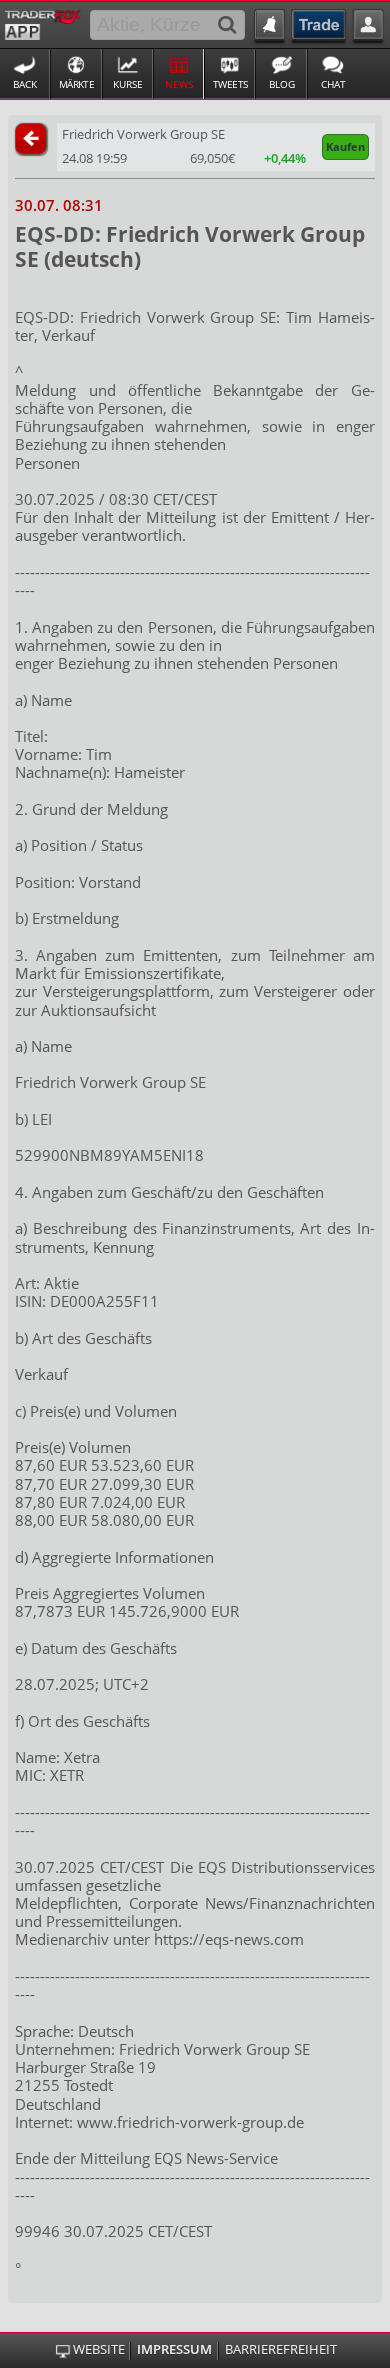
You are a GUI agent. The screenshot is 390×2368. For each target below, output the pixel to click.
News (179, 84)
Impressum (174, 2349)
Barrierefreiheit (281, 2349)
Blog (282, 84)
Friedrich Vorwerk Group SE (143, 134)
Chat (333, 84)
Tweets (230, 84)
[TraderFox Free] (42, 23)
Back (25, 84)
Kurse (128, 84)
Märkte (77, 84)
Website (98, 2349)
